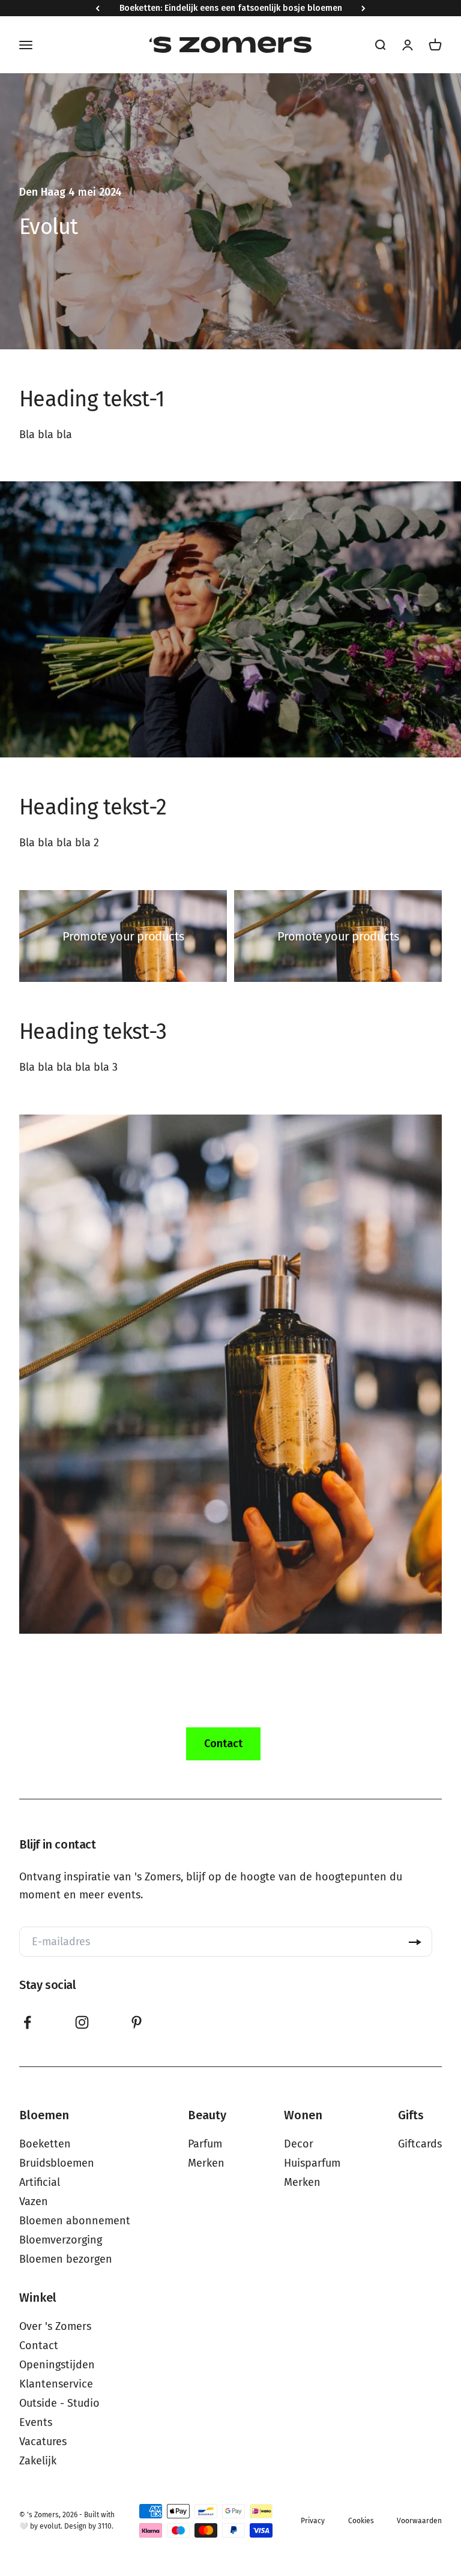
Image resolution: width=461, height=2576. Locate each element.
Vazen (34, 2201)
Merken (206, 2163)
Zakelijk (38, 2461)
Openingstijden (57, 2365)
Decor (299, 2144)
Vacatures (43, 2442)
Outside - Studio (59, 2403)
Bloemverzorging (61, 2240)
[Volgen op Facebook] (27, 2022)
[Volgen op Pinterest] (137, 2022)
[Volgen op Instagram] (82, 2022)
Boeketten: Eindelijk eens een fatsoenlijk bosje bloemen (231, 8)
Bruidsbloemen (57, 2163)
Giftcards (420, 2144)
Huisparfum (312, 2163)
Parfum (205, 2144)
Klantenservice (56, 2384)
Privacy (313, 2521)
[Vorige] (98, 8)
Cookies (361, 2521)
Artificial (40, 2182)
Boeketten (45, 2144)
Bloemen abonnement (75, 2221)
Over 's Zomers (55, 2326)
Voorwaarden (419, 2521)
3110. (106, 2526)
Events (36, 2422)
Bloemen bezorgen (66, 2259)
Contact (39, 2346)
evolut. (51, 2526)
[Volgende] (363, 8)
